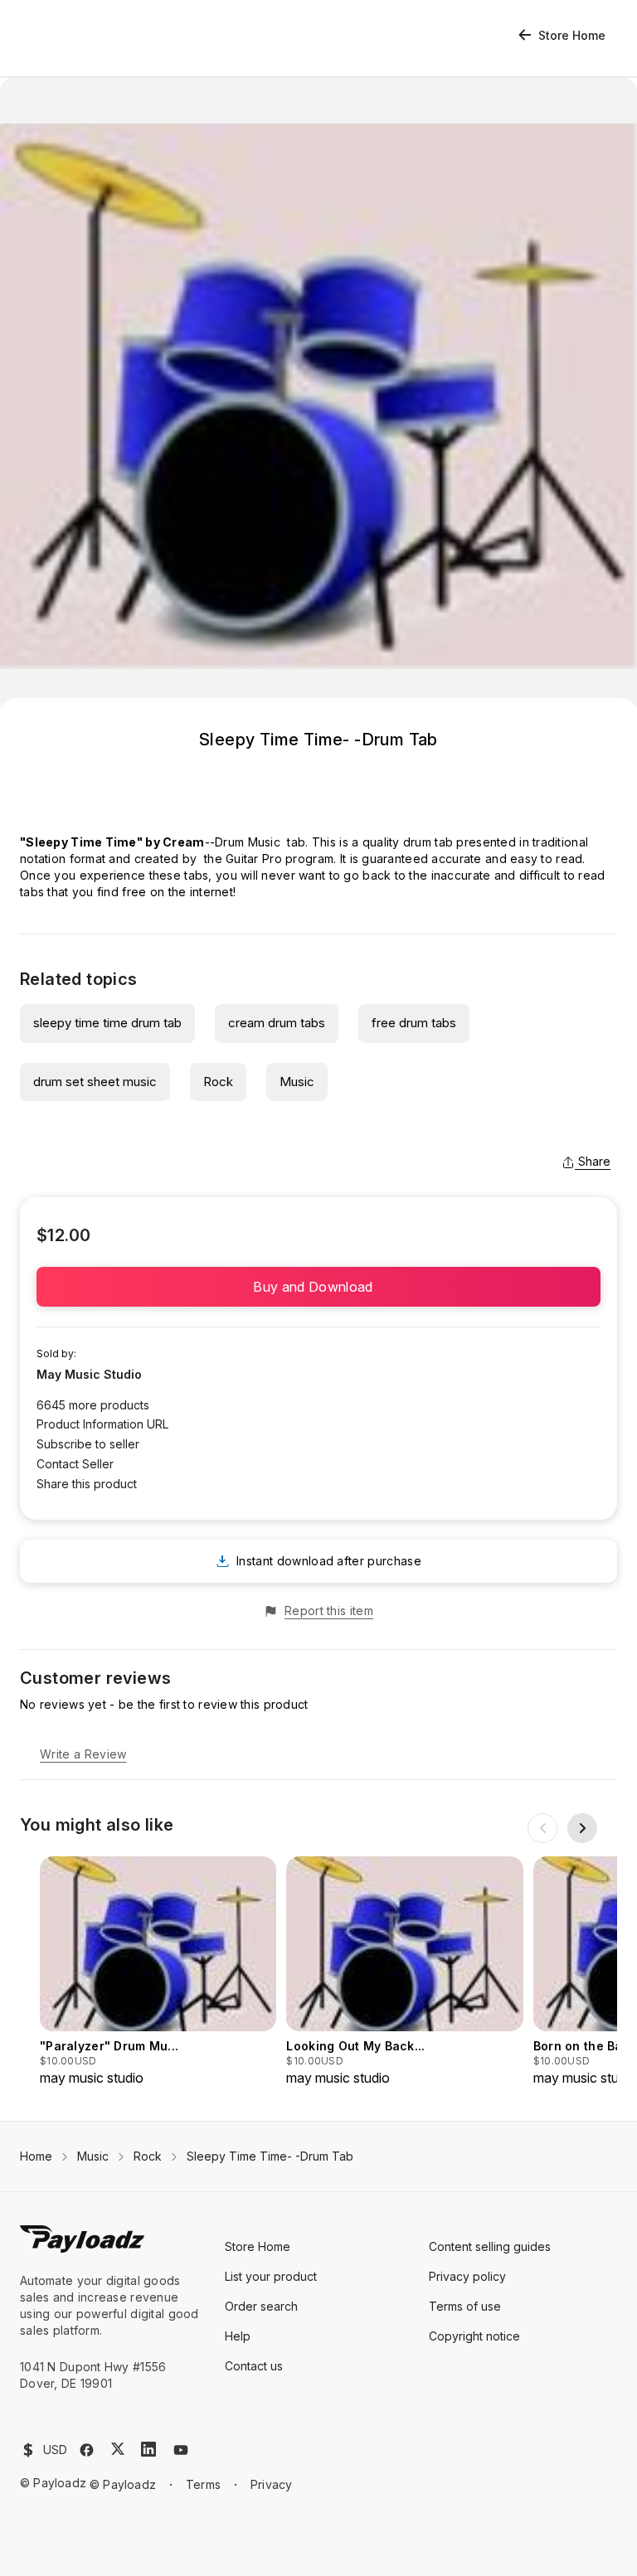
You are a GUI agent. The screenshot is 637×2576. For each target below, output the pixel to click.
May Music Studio (89, 1374)
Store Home (572, 35)
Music (297, 1082)
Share (594, 1161)
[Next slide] (582, 1828)
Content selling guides (490, 2246)
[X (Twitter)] (118, 2449)
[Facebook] (87, 2450)
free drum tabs (414, 1023)
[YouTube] (181, 2450)
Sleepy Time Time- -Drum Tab (270, 2156)
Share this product (87, 1484)
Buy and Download (318, 1287)
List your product (271, 2276)
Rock (218, 1082)
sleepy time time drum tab (107, 1023)
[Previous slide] (542, 1828)
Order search (261, 2306)
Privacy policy (467, 2276)
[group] (158, 1972)
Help (238, 2336)
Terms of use (465, 2306)
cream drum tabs (277, 1023)
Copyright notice (474, 2336)
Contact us (254, 2366)
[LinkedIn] (148, 2449)
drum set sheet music (95, 1082)
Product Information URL (102, 1424)
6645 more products (93, 1405)
